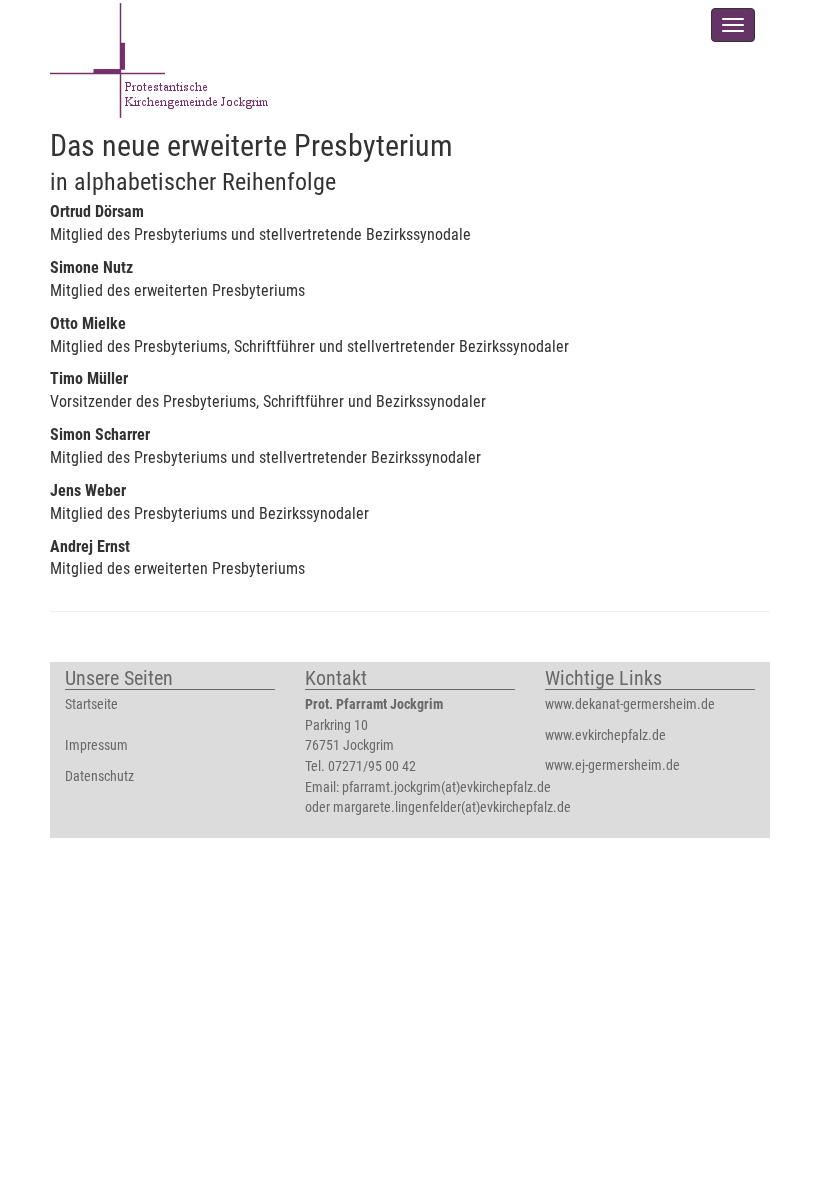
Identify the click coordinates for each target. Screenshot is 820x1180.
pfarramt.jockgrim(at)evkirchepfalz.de (446, 787)
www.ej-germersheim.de (612, 765)
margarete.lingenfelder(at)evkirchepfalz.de (452, 807)
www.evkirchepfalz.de (605, 735)
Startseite (91, 704)
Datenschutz (99, 776)
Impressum (96, 745)
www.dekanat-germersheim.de (630, 704)
